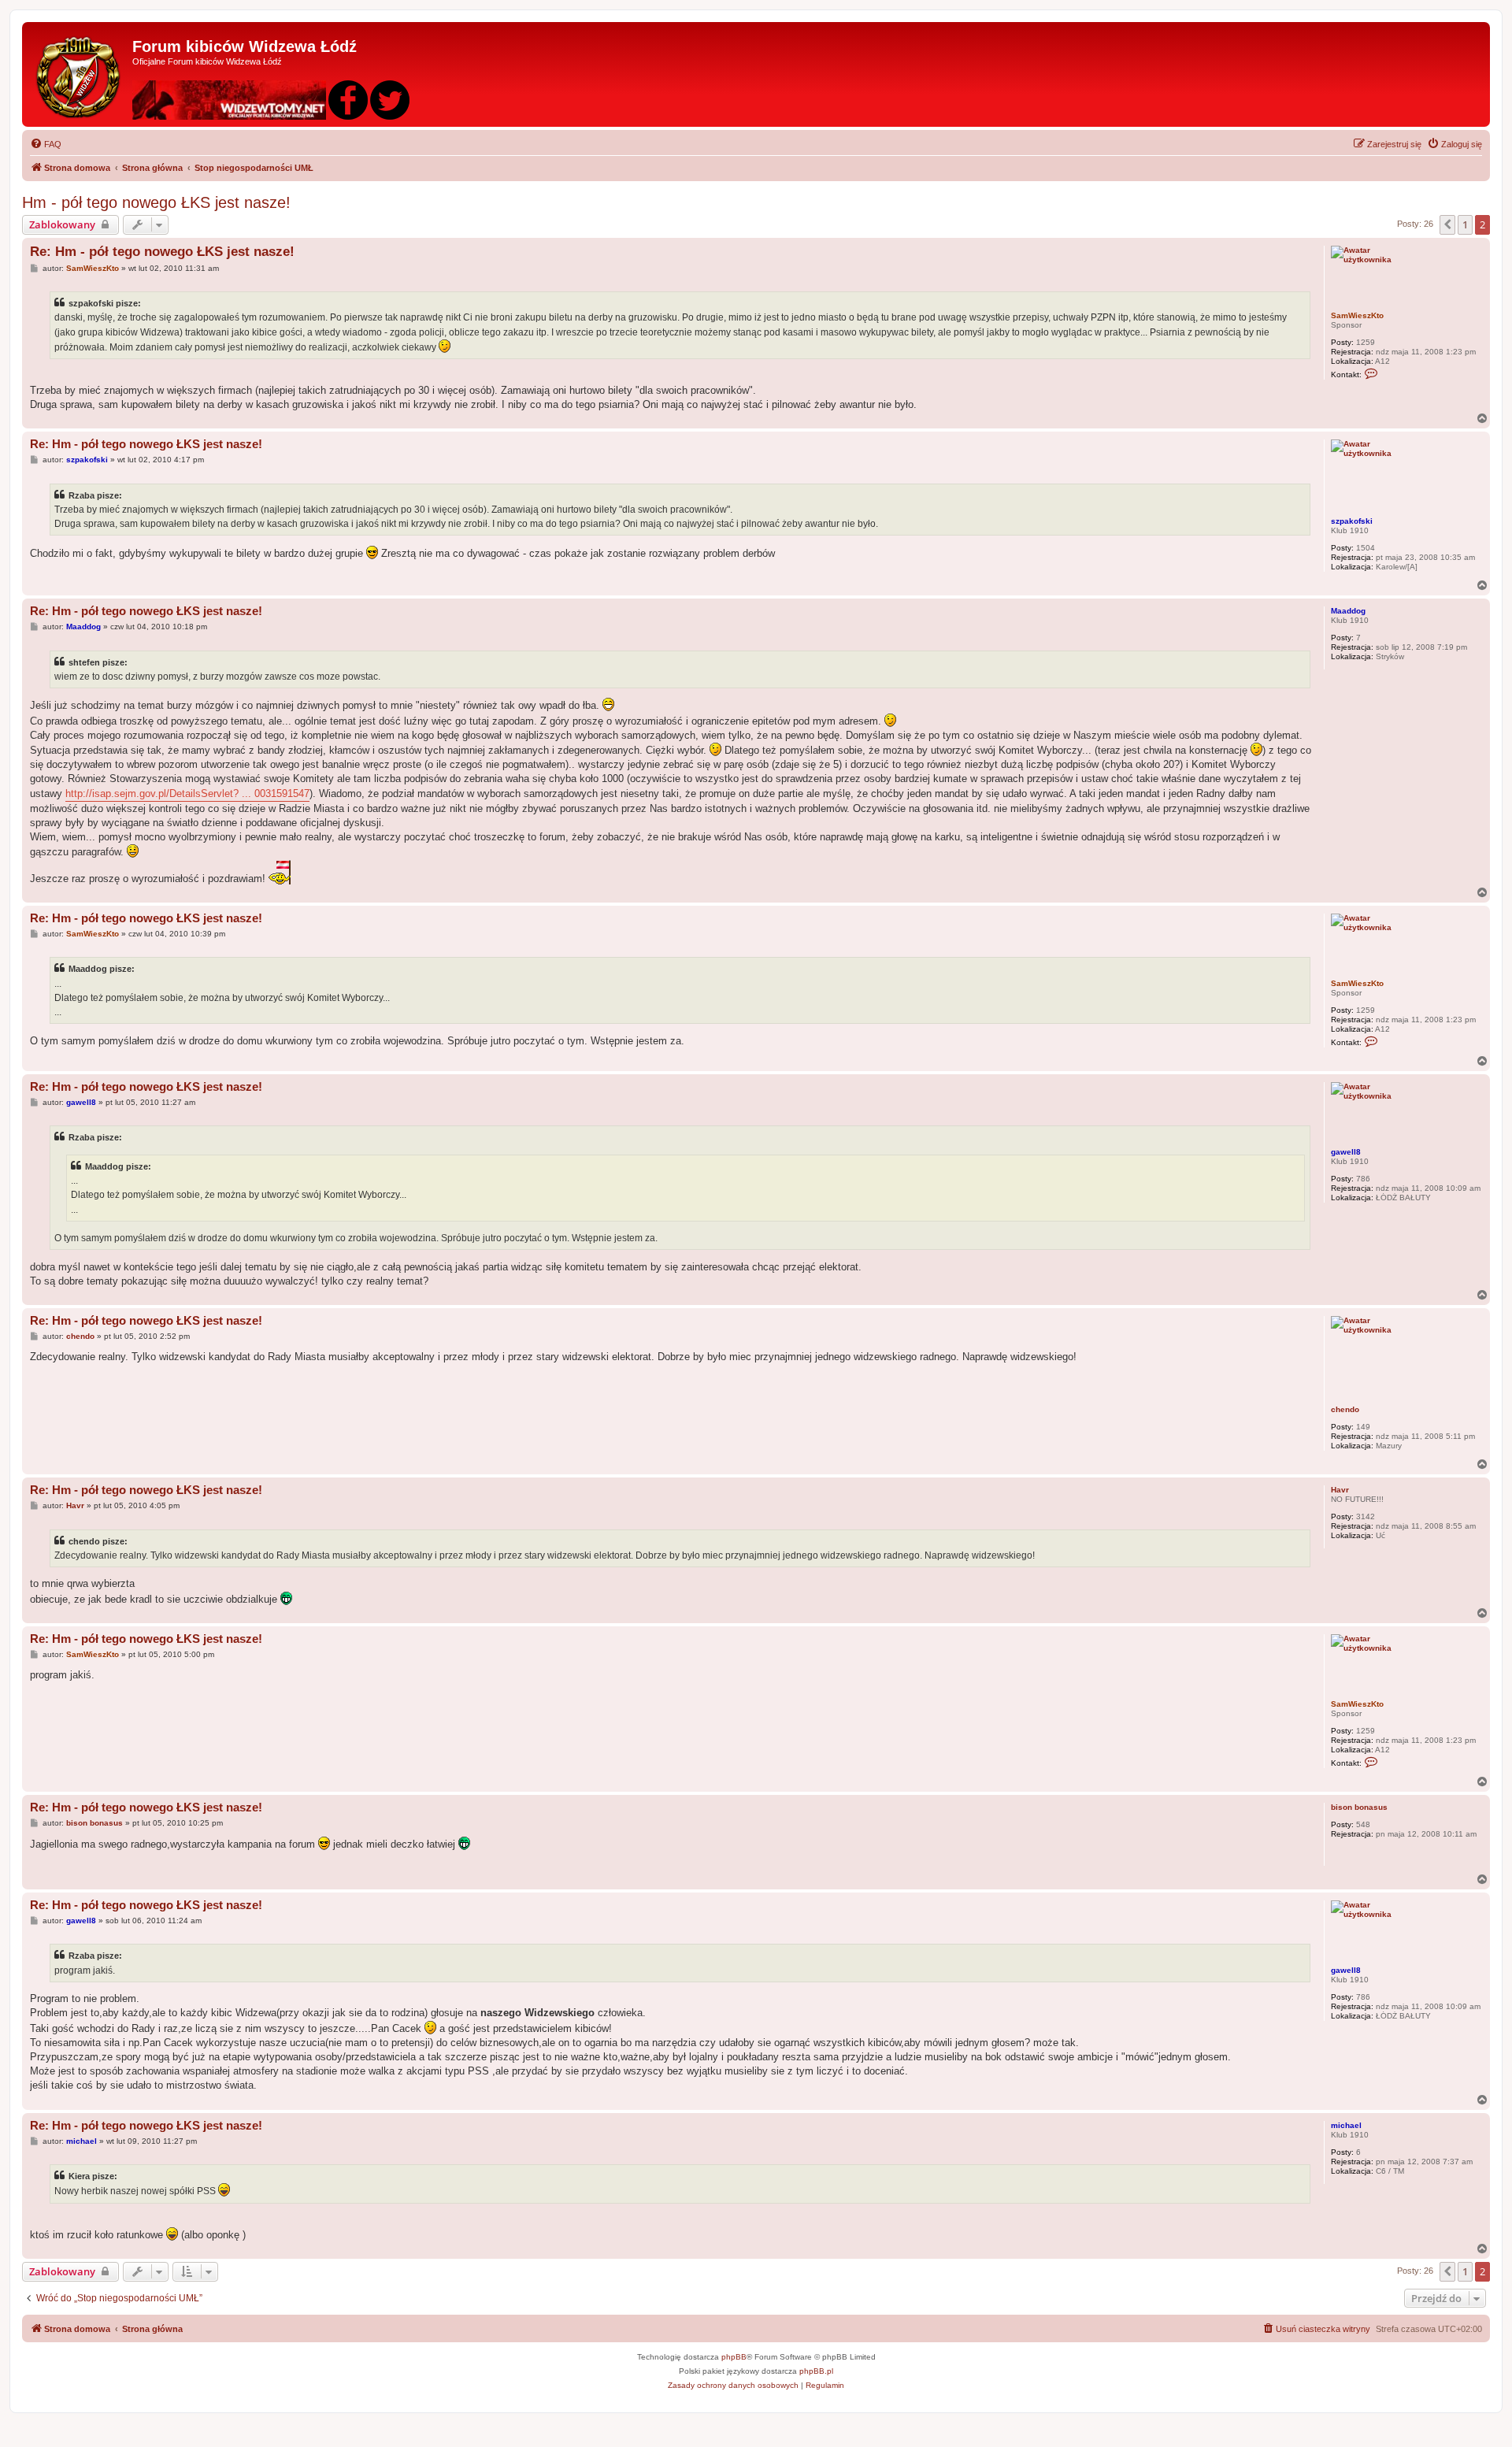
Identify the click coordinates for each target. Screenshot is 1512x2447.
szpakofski (1352, 521)
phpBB (734, 2357)
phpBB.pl (816, 2371)
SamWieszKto (1357, 315)
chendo (1345, 1409)
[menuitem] (46, 144)
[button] (1447, 224)
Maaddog (1348, 611)
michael (1346, 2125)
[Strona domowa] (79, 74)
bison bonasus (1359, 1807)
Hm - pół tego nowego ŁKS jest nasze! (156, 202)
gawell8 (1346, 1152)
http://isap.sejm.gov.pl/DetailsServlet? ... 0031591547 (187, 793)
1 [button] (1465, 224)
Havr (1340, 1490)
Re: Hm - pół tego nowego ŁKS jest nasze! (162, 252)
